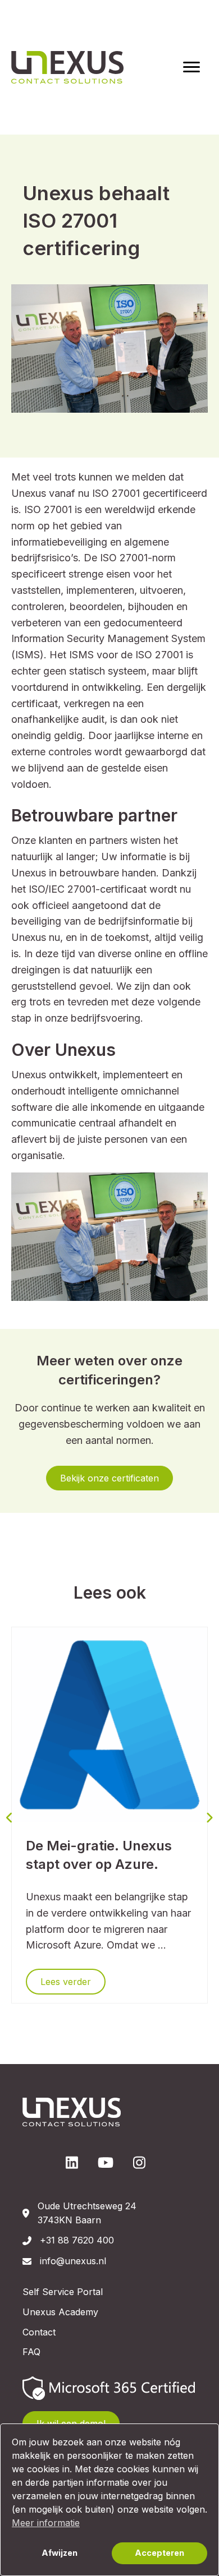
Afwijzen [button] (60, 2553)
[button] (109, 1478)
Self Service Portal (63, 2292)
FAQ (31, 2352)
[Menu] (191, 67)
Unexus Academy (60, 2312)
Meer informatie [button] (46, 2523)
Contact (39, 2332)
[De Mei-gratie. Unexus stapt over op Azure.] (109, 1724)
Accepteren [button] (159, 2553)
